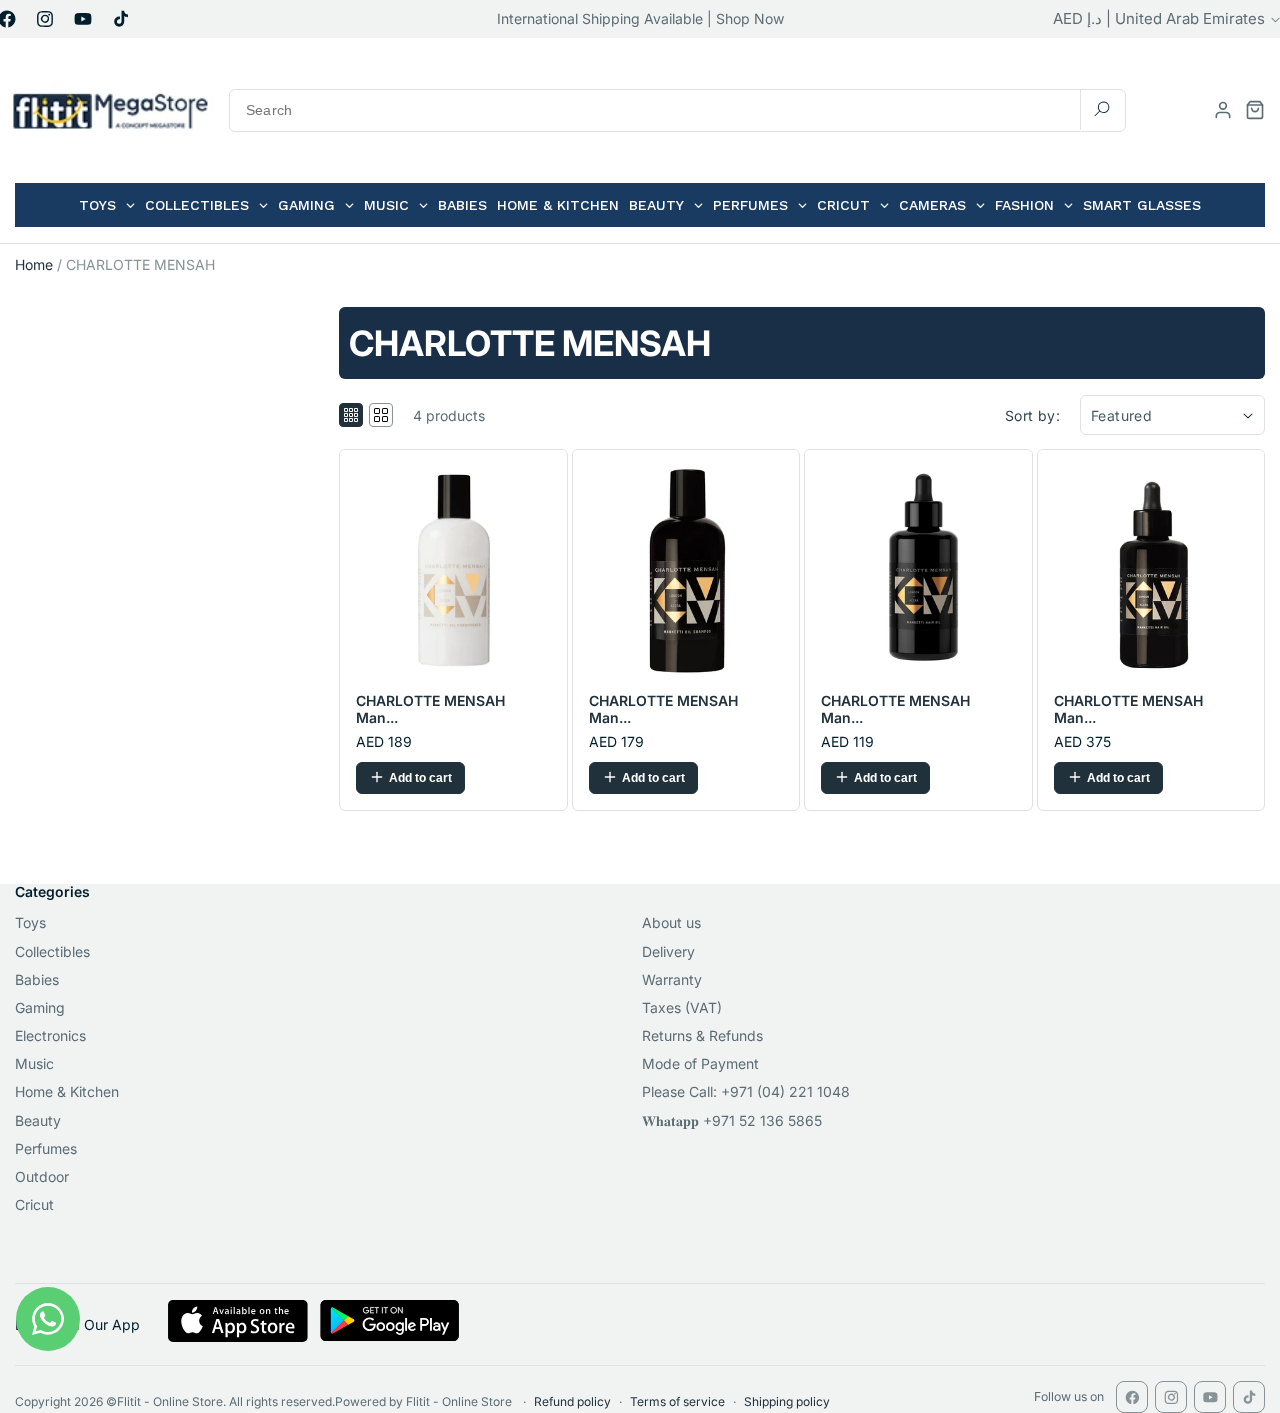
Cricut (34, 1204)
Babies (37, 979)
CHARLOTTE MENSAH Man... (430, 709)
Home (34, 264)
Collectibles (52, 951)
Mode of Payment (700, 1063)
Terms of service (677, 1401)
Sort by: (1032, 415)
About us (671, 922)
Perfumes (46, 1148)
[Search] (1102, 109)
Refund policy (572, 1401)
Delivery (668, 951)
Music (34, 1063)
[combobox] (677, 110)
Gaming (40, 1007)
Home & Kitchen (67, 1091)
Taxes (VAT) (682, 1007)
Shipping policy (787, 1401)
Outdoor (42, 1176)
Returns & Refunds (702, 1035)
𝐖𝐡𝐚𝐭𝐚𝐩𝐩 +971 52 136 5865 (732, 1120)
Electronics (50, 1035)
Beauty (38, 1120)
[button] (1255, 110)
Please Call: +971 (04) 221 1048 (746, 1091)
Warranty (672, 979)
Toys (30, 922)
